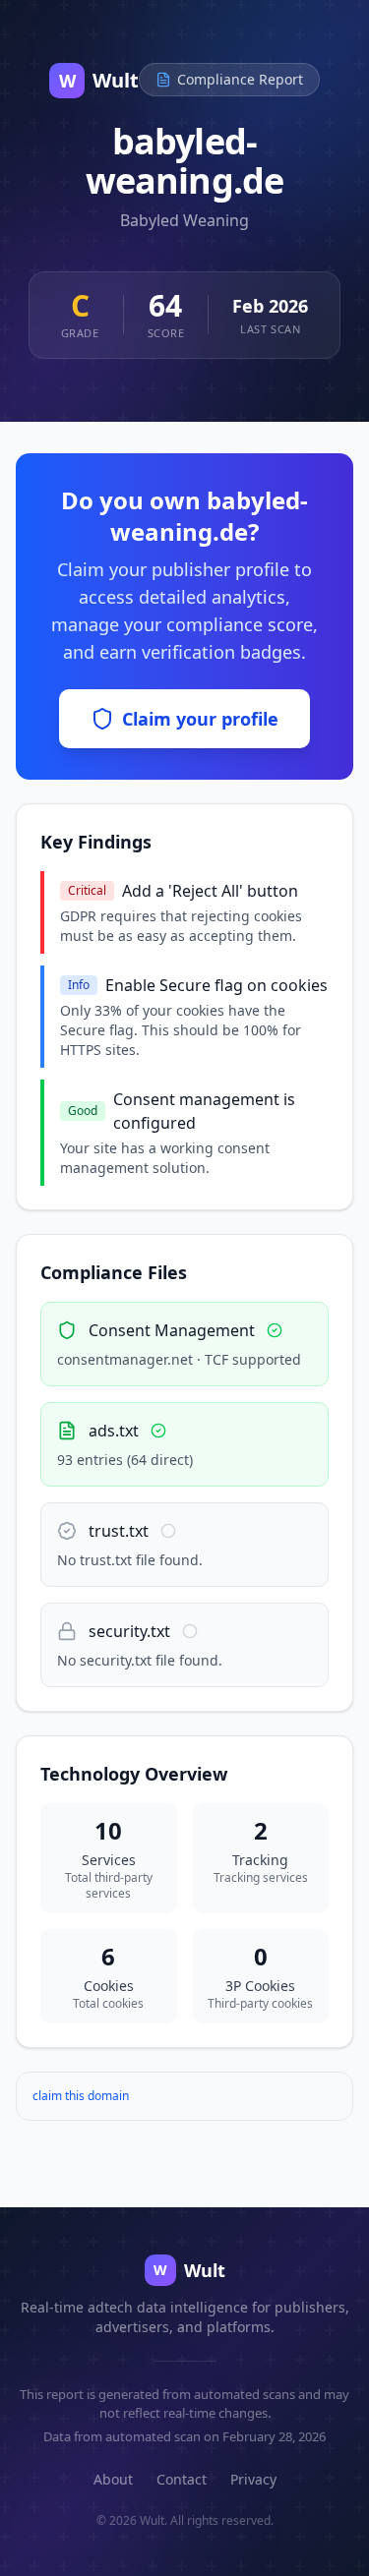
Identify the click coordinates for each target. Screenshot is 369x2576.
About (113, 2479)
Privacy (253, 2479)
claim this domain (81, 2096)
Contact (182, 2479)
